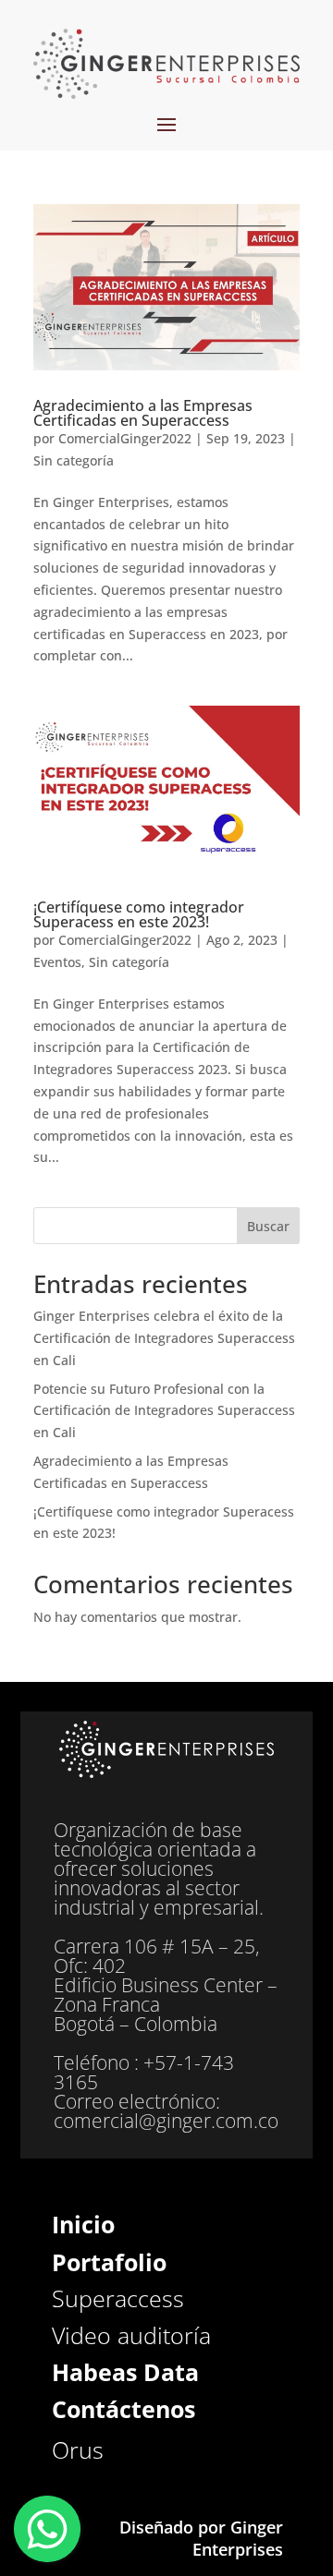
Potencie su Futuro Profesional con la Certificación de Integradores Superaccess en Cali (164, 1411)
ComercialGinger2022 (125, 438)
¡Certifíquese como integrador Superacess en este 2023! (139, 914)
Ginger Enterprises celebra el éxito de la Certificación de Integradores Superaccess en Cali (164, 1338)
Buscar (268, 1226)
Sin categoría (74, 460)
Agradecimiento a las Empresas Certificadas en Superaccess (143, 413)
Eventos (57, 962)
